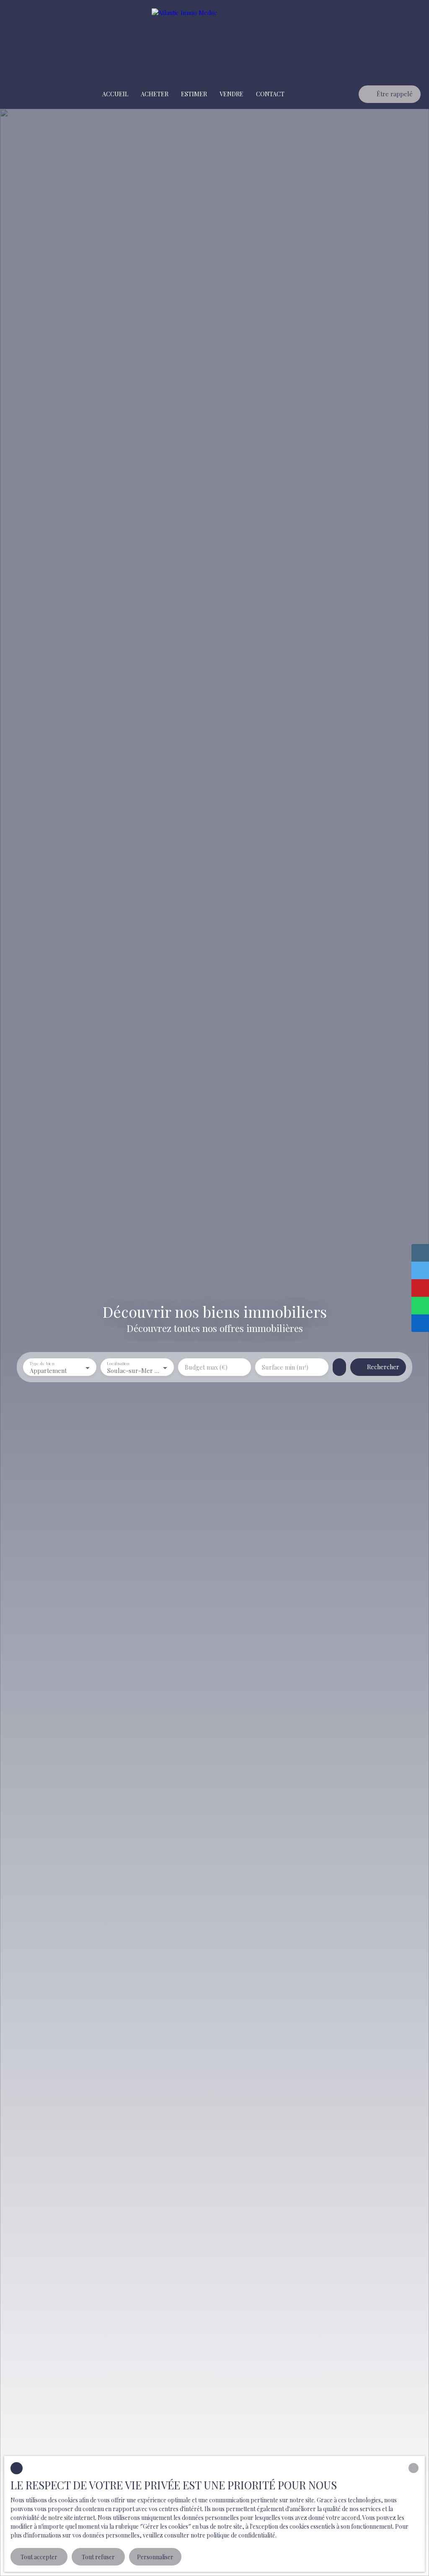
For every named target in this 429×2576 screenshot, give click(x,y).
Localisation (118, 1364)
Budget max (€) (206, 1367)
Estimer (194, 94)
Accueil (115, 94)
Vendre (231, 94)
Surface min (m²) (285, 1367)
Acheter (155, 94)
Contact (270, 94)
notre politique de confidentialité (233, 2535)
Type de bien (42, 1364)
